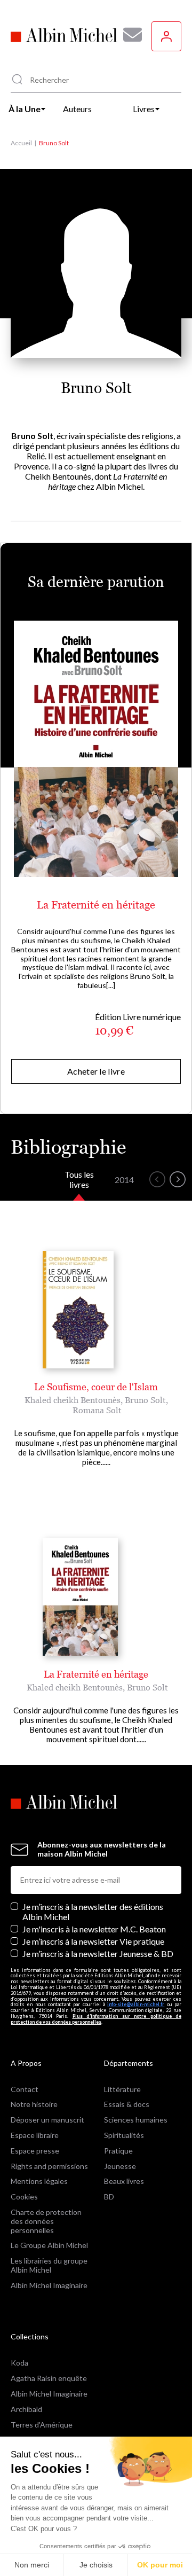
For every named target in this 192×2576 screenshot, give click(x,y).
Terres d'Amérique (42, 2425)
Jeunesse (120, 2166)
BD (109, 2197)
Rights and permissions (49, 2166)
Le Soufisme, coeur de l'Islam (96, 1387)
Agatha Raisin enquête (49, 2378)
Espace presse (35, 2151)
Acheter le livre (96, 1071)
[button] (157, 1179)
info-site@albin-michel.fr (136, 2004)
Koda (19, 2363)
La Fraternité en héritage (96, 905)
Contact (25, 2089)
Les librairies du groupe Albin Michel (49, 2265)
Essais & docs (127, 2104)
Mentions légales (39, 2181)
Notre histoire (34, 2104)
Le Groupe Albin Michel (49, 2245)
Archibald (26, 2409)
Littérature (122, 2089)
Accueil (21, 143)
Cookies (24, 2197)
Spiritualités (124, 2135)
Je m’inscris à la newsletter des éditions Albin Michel (93, 1912)
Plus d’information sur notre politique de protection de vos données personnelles (96, 2019)
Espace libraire (35, 2135)
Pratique (118, 2151)
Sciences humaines (136, 2120)
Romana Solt (97, 1410)
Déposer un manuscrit (47, 2120)
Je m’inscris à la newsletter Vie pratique (93, 1941)
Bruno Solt (145, 1400)
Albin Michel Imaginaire (49, 2285)
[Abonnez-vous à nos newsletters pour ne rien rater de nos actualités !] (129, 35)
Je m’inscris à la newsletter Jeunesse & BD (98, 1953)
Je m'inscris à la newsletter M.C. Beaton (94, 1929)
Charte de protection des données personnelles (46, 2221)
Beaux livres (124, 2181)
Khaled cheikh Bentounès (73, 1400)
